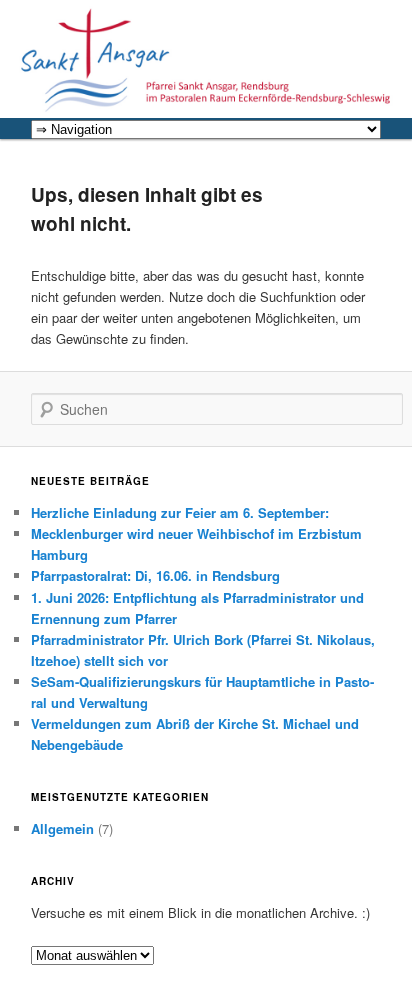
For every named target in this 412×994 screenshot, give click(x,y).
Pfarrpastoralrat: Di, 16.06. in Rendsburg (155, 575)
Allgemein (62, 828)
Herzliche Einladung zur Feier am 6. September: (180, 512)
